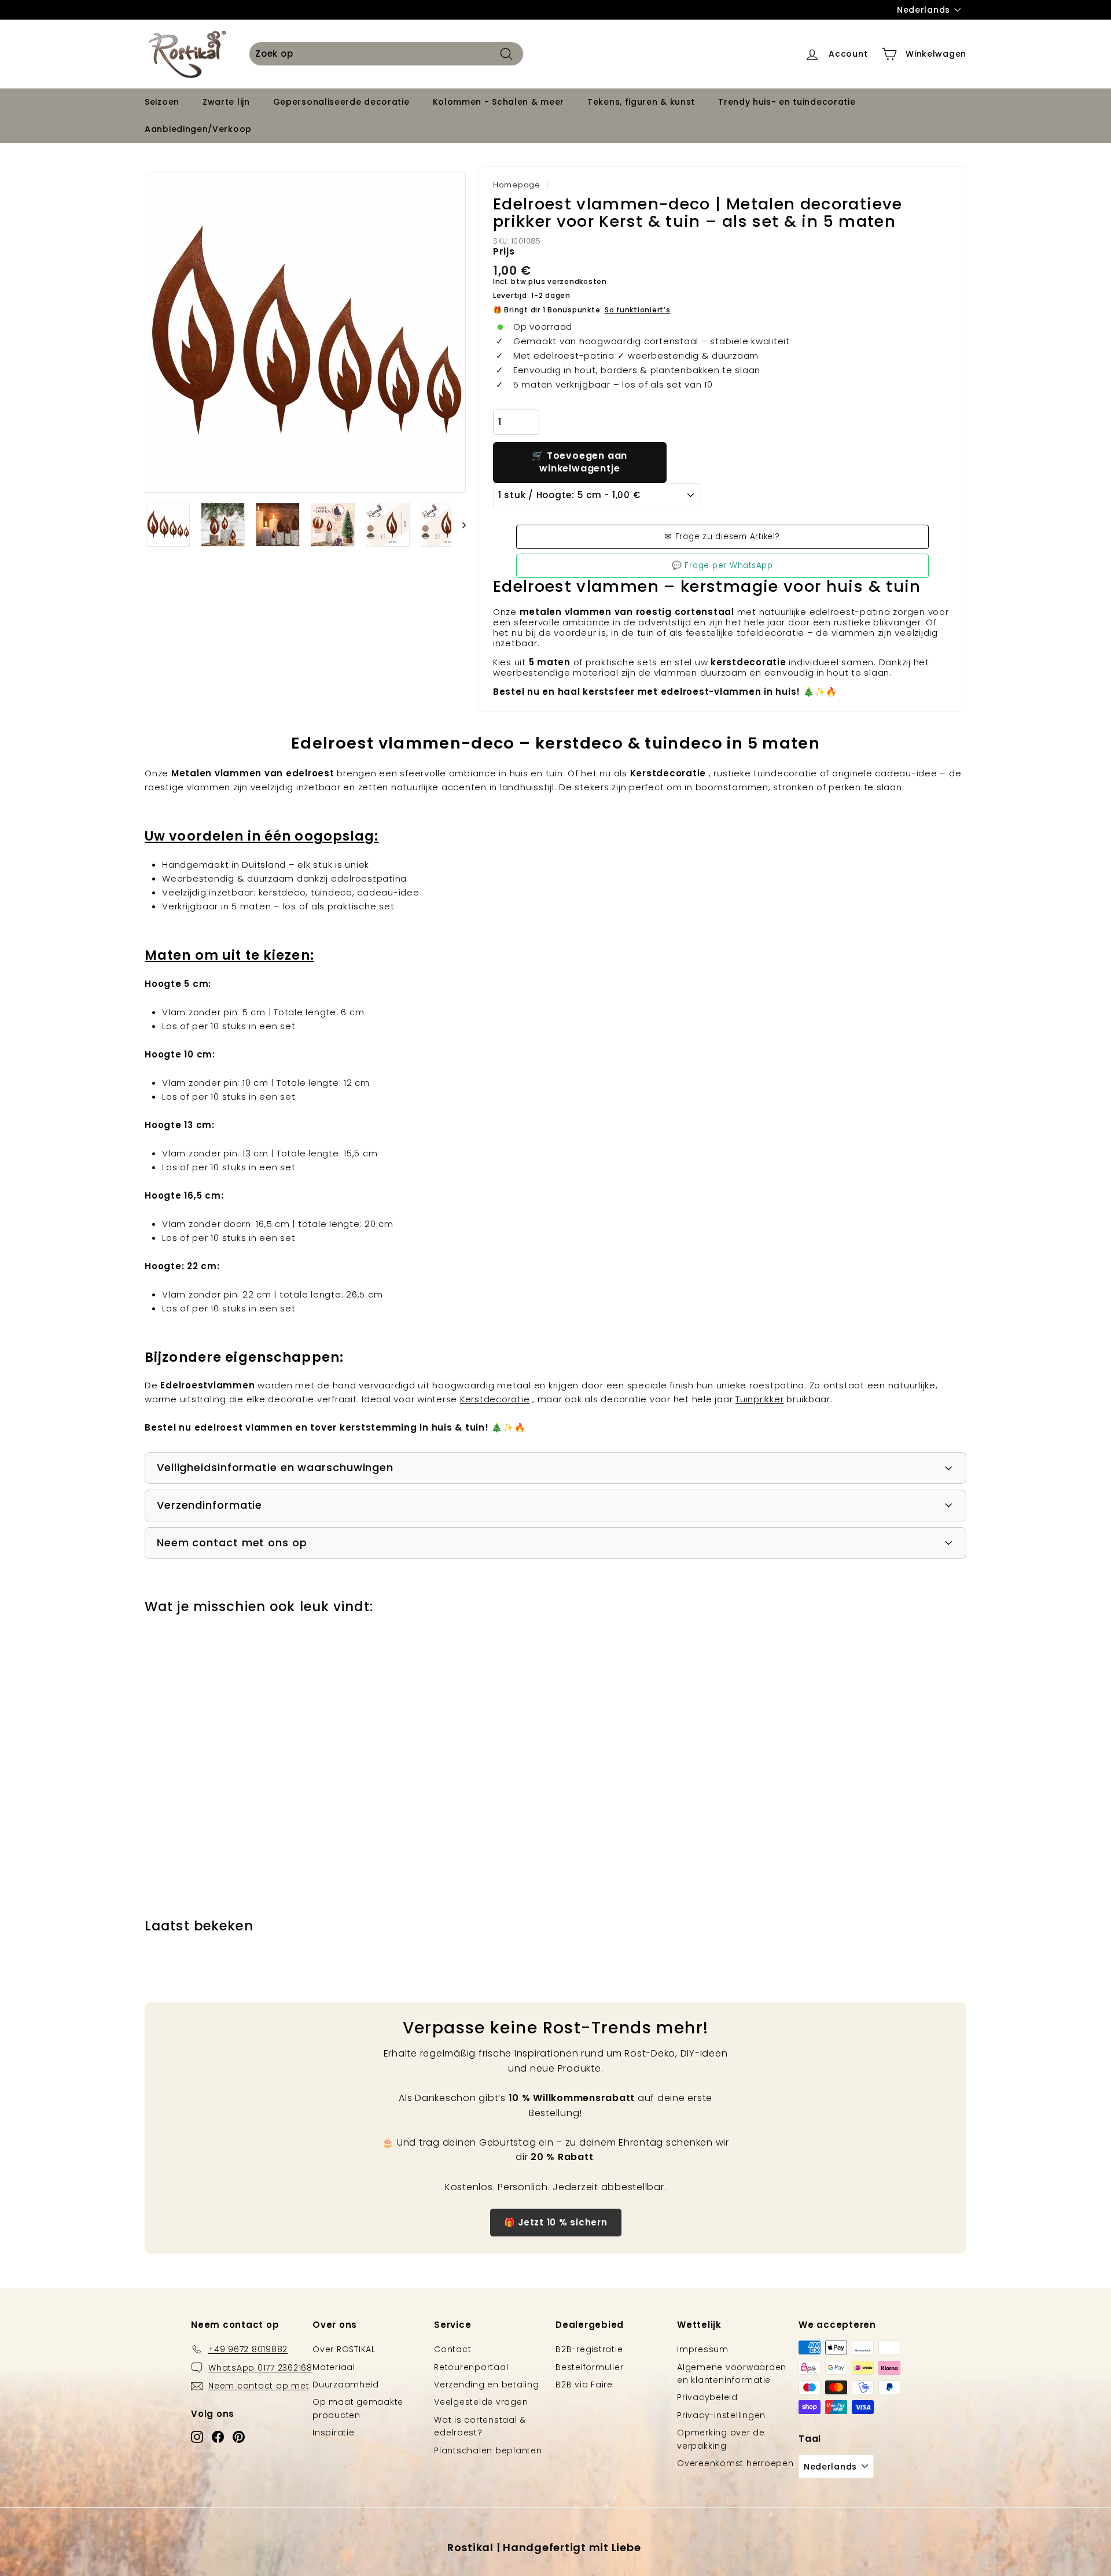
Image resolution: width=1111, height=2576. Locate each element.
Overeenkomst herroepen (735, 2463)
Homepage (517, 185)
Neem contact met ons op (232, 1543)
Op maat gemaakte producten (358, 2408)
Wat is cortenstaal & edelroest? (480, 2426)
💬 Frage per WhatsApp (722, 565)
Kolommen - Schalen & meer (499, 102)
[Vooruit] (459, 525)
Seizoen (162, 102)
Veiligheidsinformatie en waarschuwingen (275, 1467)
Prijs (504, 251)
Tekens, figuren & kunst (641, 102)
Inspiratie (334, 2433)
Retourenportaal (471, 2367)
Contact (453, 2349)
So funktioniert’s (638, 310)
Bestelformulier (589, 2367)
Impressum (703, 2349)
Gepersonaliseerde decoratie (341, 102)
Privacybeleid (707, 2397)
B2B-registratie (589, 2349)
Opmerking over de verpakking (721, 2439)
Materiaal (334, 2367)
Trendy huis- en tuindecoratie (787, 102)
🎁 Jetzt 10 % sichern (556, 2222)
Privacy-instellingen (721, 2415)
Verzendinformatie (209, 1505)
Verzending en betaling (487, 2385)
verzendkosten (577, 281)
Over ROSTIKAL (344, 2349)
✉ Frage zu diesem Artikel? (722, 537)
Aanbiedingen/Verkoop (198, 129)
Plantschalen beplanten (488, 2450)
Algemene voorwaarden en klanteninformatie (732, 2374)
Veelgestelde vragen (481, 2402)
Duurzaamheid (346, 2385)
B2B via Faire (584, 2385)
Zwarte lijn (226, 102)
